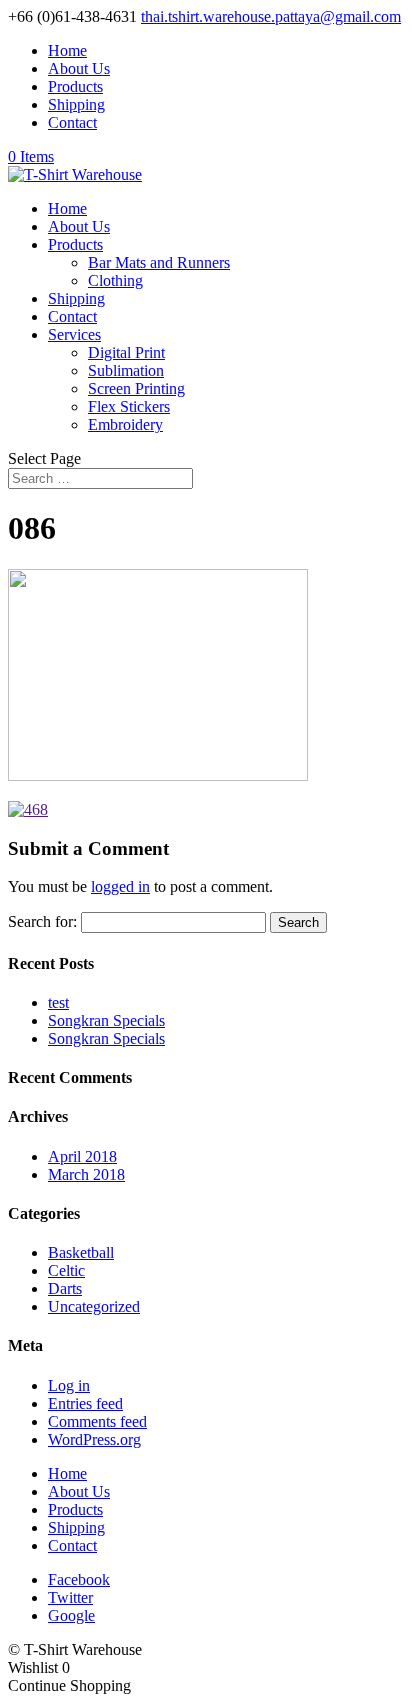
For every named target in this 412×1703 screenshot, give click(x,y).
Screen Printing (136, 388)
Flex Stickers (129, 406)
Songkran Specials (106, 1020)
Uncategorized (94, 1306)
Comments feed (97, 1421)
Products (75, 86)
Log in (69, 1385)
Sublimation (126, 370)
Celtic (66, 1270)
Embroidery (125, 424)
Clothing (115, 280)
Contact (72, 122)
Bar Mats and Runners (159, 262)
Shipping (76, 104)
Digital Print (126, 352)
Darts (65, 1288)
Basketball (81, 1252)
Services (74, 334)
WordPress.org (94, 1439)
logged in (120, 886)
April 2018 (82, 1156)
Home (67, 50)
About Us (79, 68)
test (58, 1002)
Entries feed (85, 1403)
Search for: (42, 921)
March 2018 (86, 1174)
